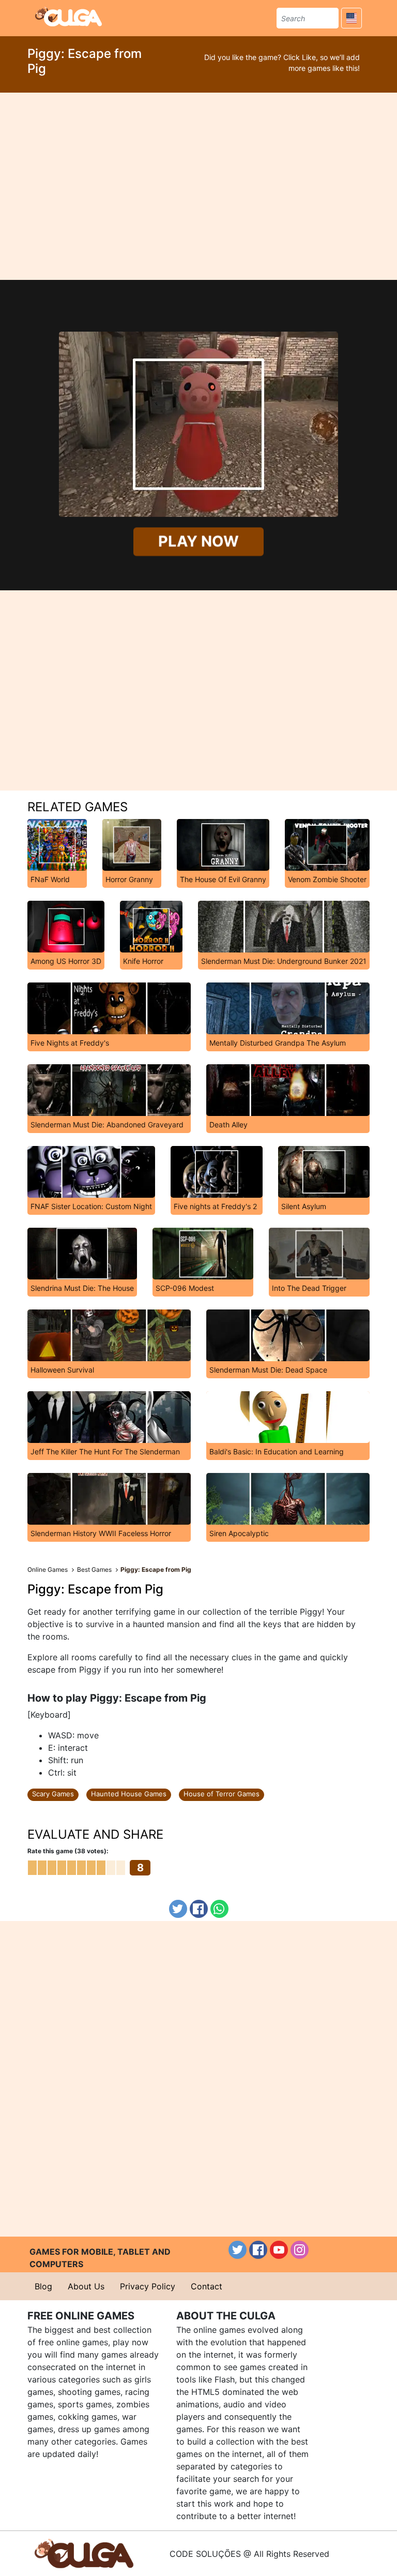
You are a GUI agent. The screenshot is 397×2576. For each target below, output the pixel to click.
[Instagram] (300, 2250)
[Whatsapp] (219, 1909)
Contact (207, 2286)
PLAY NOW (198, 541)
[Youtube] (279, 2250)
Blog (43, 2286)
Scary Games (53, 1794)
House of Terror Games (222, 1794)
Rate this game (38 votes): (68, 1851)
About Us (86, 2286)
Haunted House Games (129, 1794)
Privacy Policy (148, 2286)
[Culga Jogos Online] (84, 2553)
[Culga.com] (68, 17)
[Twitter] (178, 1909)
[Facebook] (199, 1909)
